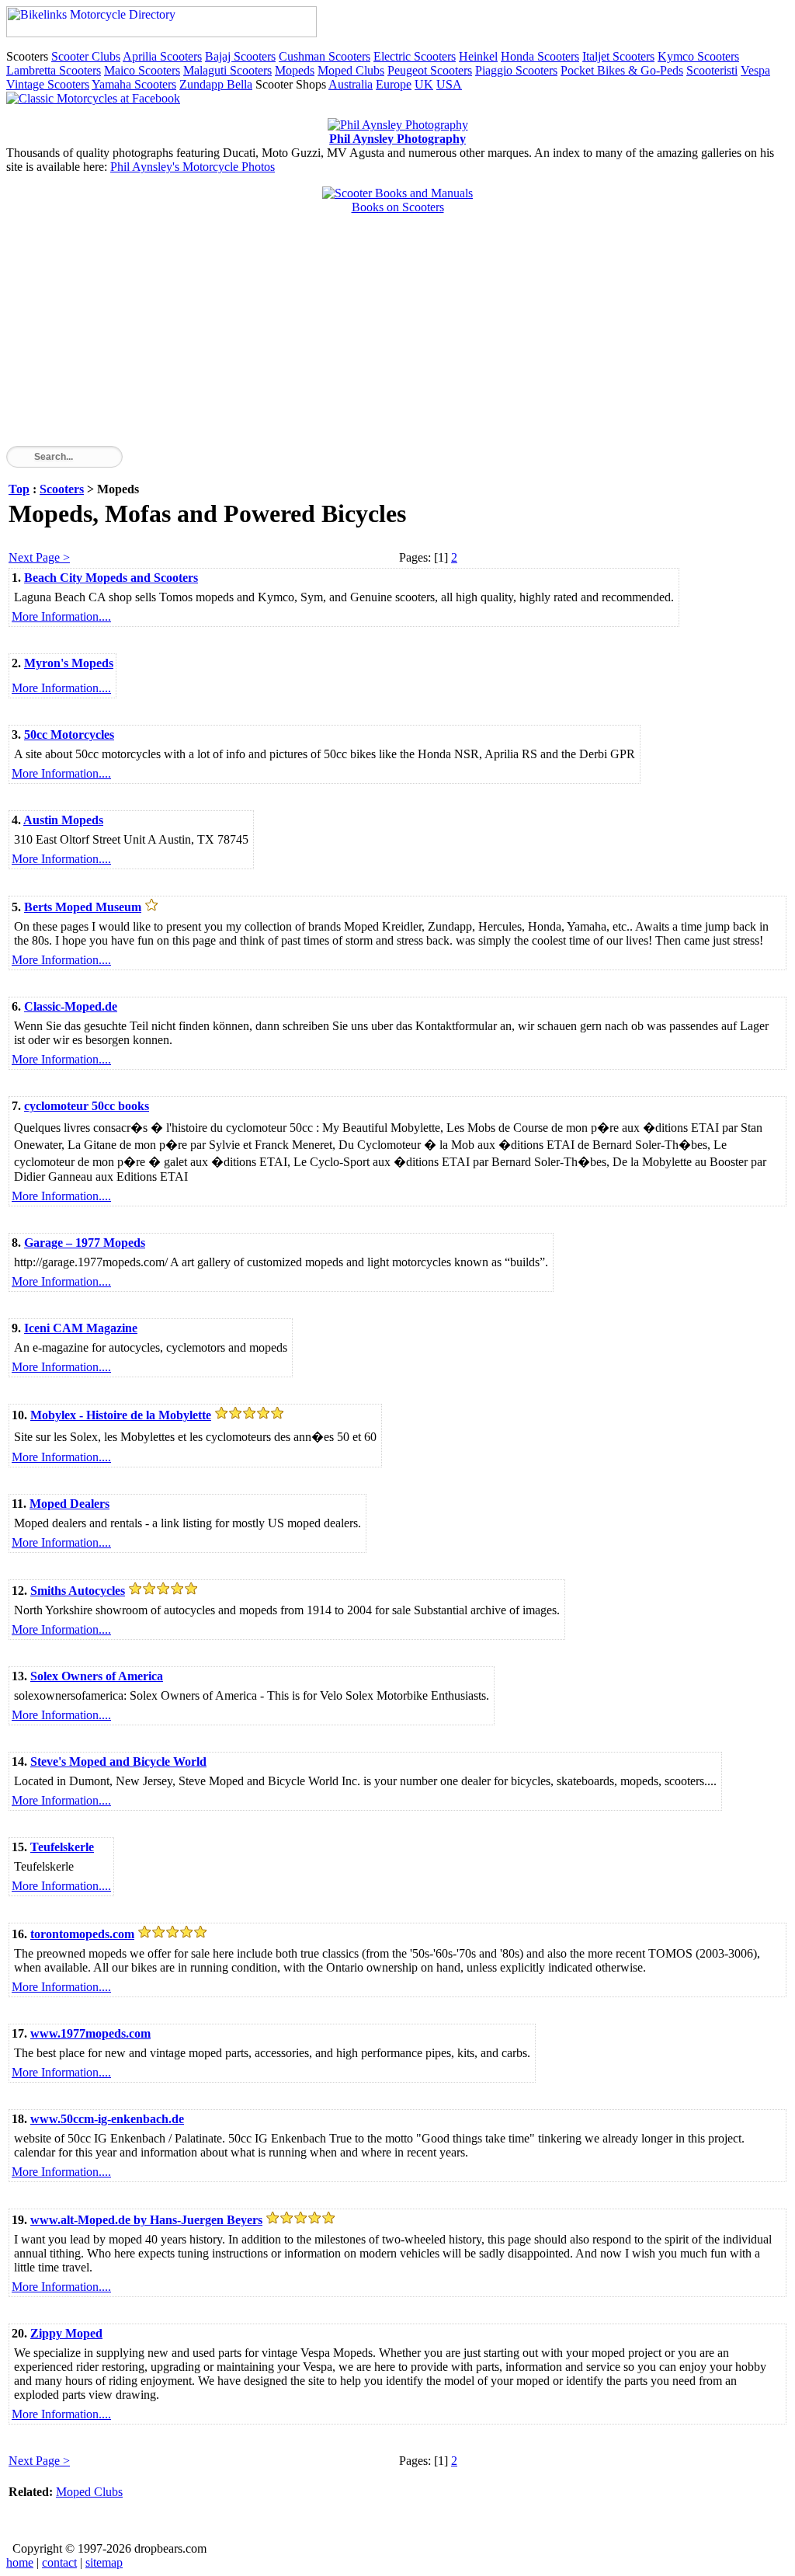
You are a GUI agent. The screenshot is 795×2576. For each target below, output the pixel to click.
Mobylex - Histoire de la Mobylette (121, 1415)
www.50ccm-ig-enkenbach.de (107, 2119)
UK (424, 84)
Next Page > (39, 557)
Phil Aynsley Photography (397, 139)
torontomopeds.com (82, 1934)
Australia (351, 84)
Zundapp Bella (216, 84)
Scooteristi (712, 70)
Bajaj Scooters (240, 56)
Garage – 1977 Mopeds (85, 1243)
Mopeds (295, 70)
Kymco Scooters (698, 56)
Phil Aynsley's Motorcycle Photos (193, 167)
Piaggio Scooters (516, 70)
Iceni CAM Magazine (81, 1328)
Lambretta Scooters (54, 70)
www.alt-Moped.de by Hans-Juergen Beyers (146, 2220)
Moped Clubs (351, 70)
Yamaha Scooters (134, 84)
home (20, 2562)
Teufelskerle (62, 1847)
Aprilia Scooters (162, 56)
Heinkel (478, 56)
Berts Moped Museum (83, 907)
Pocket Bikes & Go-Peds (622, 70)
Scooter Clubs (86, 56)
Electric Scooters (415, 56)
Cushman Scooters (325, 56)
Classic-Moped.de (71, 1006)
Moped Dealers (69, 1504)
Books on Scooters (398, 207)
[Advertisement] (397, 337)
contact (59, 2562)
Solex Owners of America (97, 1676)
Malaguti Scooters (227, 70)
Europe (394, 84)
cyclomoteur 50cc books (87, 1106)
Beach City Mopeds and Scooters (111, 578)
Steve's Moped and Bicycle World (118, 1761)
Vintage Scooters (48, 84)
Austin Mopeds (63, 820)
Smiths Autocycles (78, 1591)
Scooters (62, 489)
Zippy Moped (66, 2333)
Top (19, 489)
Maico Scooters (142, 70)
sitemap (104, 2562)
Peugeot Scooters (430, 70)
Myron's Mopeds (69, 663)
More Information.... (61, 616)
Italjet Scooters (618, 56)
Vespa (755, 70)
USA (449, 84)
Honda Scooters (540, 56)
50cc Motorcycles (69, 735)
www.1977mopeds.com (90, 2033)
